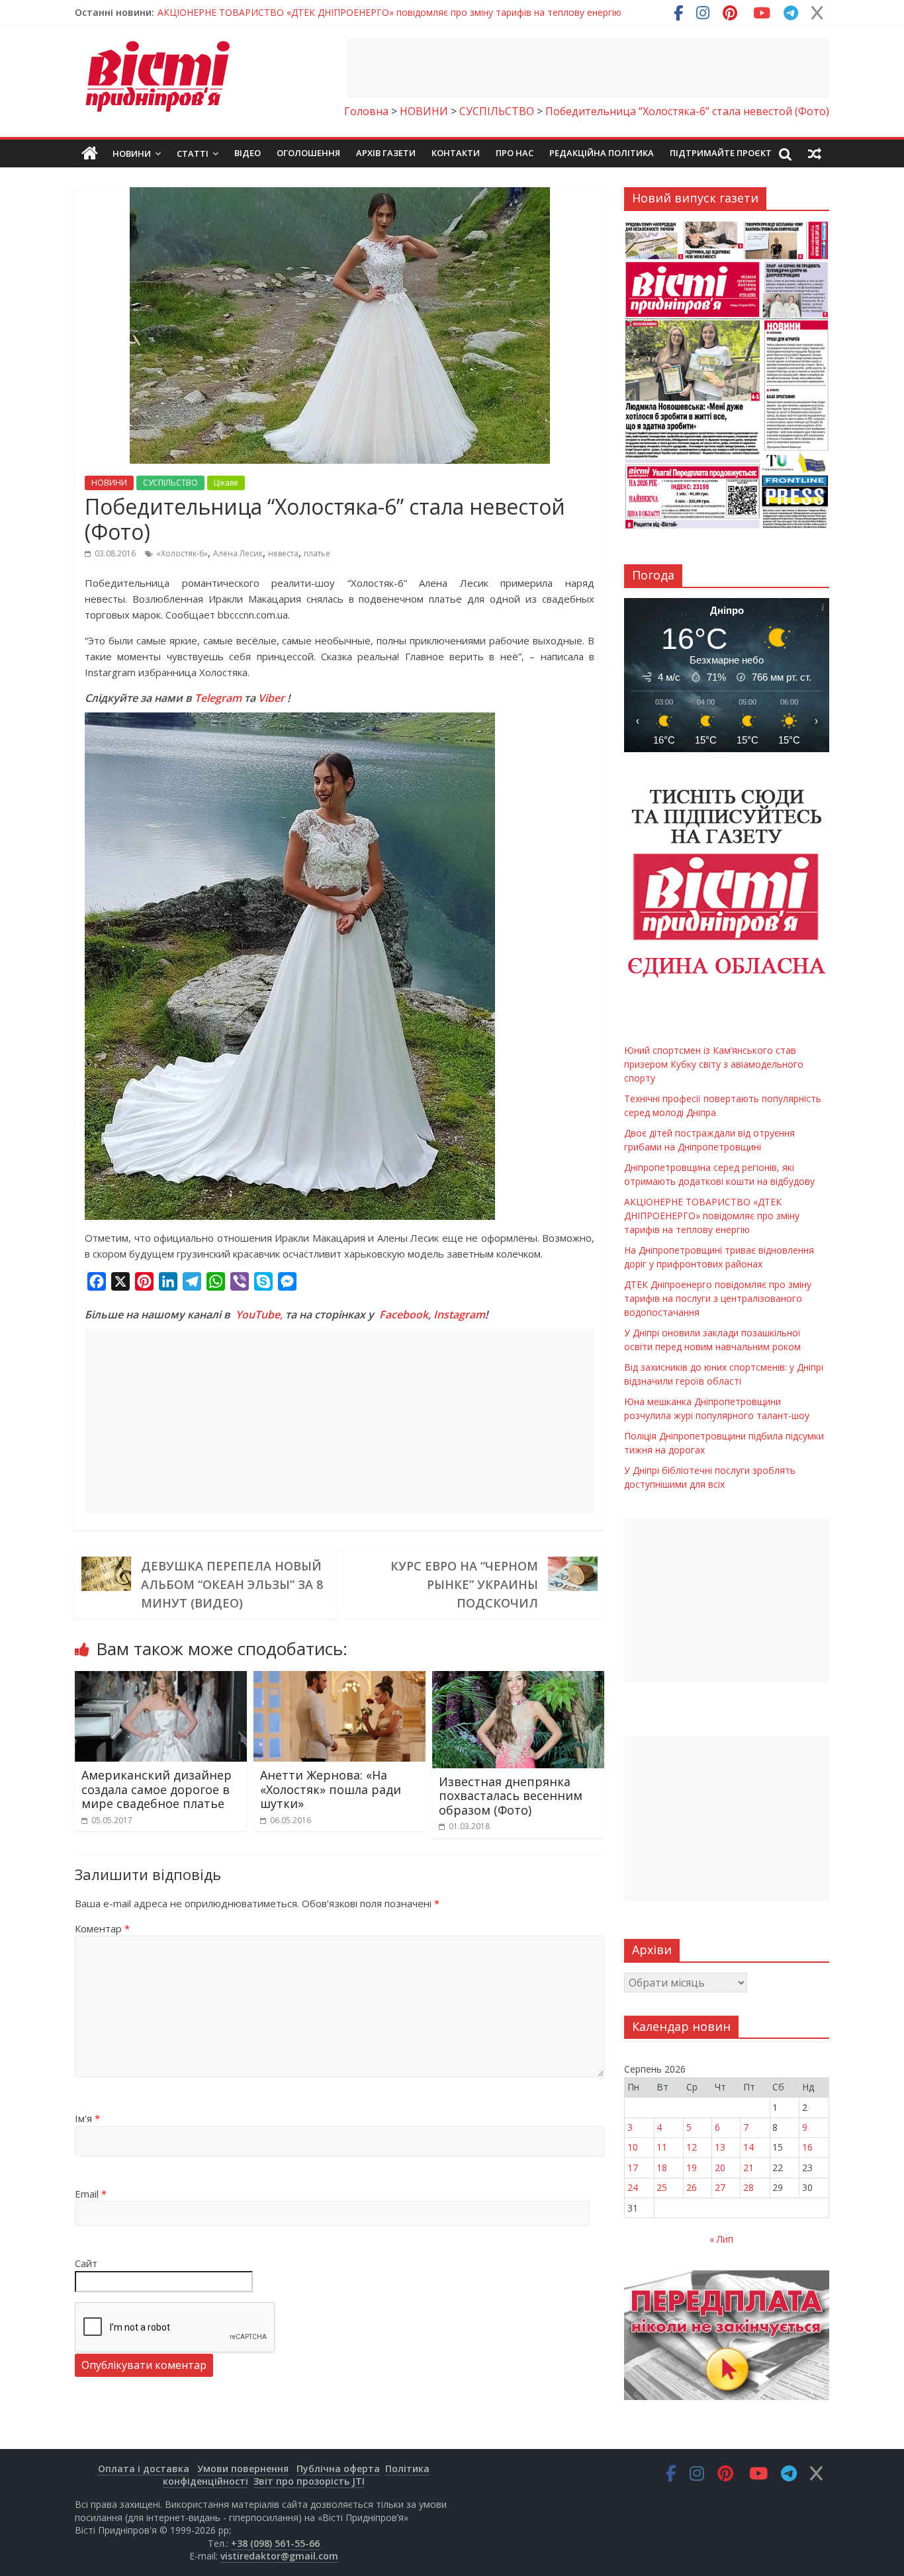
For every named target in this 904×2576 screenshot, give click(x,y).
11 (662, 2147)
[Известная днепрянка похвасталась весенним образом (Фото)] (518, 1679)
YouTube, (259, 1314)
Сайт (86, 2263)
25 (662, 2187)
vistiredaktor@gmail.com (279, 2556)
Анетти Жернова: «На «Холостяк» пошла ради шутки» (331, 1789)
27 (720, 2187)
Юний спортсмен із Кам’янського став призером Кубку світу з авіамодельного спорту (351, 12)
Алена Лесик (238, 553)
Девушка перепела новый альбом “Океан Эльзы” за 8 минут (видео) (232, 1584)
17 (633, 2168)
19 (692, 2168)
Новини (132, 153)
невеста (283, 553)
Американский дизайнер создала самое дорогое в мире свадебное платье (157, 1789)
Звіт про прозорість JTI (309, 2481)
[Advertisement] (588, 68)
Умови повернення (243, 2469)
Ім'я (87, 2118)
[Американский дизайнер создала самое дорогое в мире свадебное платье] (161, 1679)
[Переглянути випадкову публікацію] (815, 153)
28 (748, 2187)
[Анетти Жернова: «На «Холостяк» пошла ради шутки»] (339, 1679)
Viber (271, 698)
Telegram (218, 698)
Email (91, 2194)
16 (807, 2147)
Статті (193, 153)
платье (317, 553)
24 (633, 2187)
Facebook (404, 1314)
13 (720, 2147)
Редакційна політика (602, 153)
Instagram (459, 1314)
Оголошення (308, 153)
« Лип (721, 2239)
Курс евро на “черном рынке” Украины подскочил (464, 1584)
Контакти (456, 153)
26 (692, 2187)
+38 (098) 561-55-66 (275, 2543)
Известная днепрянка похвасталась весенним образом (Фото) (511, 1796)
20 (720, 2168)
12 (692, 2147)
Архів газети (386, 153)
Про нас (515, 153)
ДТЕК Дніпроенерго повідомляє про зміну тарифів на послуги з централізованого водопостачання (718, 1298)
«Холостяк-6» (182, 553)
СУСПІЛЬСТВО (170, 483)
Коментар (102, 1928)
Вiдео (248, 153)
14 (748, 2147)
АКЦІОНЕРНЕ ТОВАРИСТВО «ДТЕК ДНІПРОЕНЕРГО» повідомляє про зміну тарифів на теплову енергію (712, 1216)
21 (748, 2168)
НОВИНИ (109, 483)
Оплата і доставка (144, 2469)
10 (633, 2147)
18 (662, 2168)
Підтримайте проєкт (721, 153)
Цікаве (226, 483)
